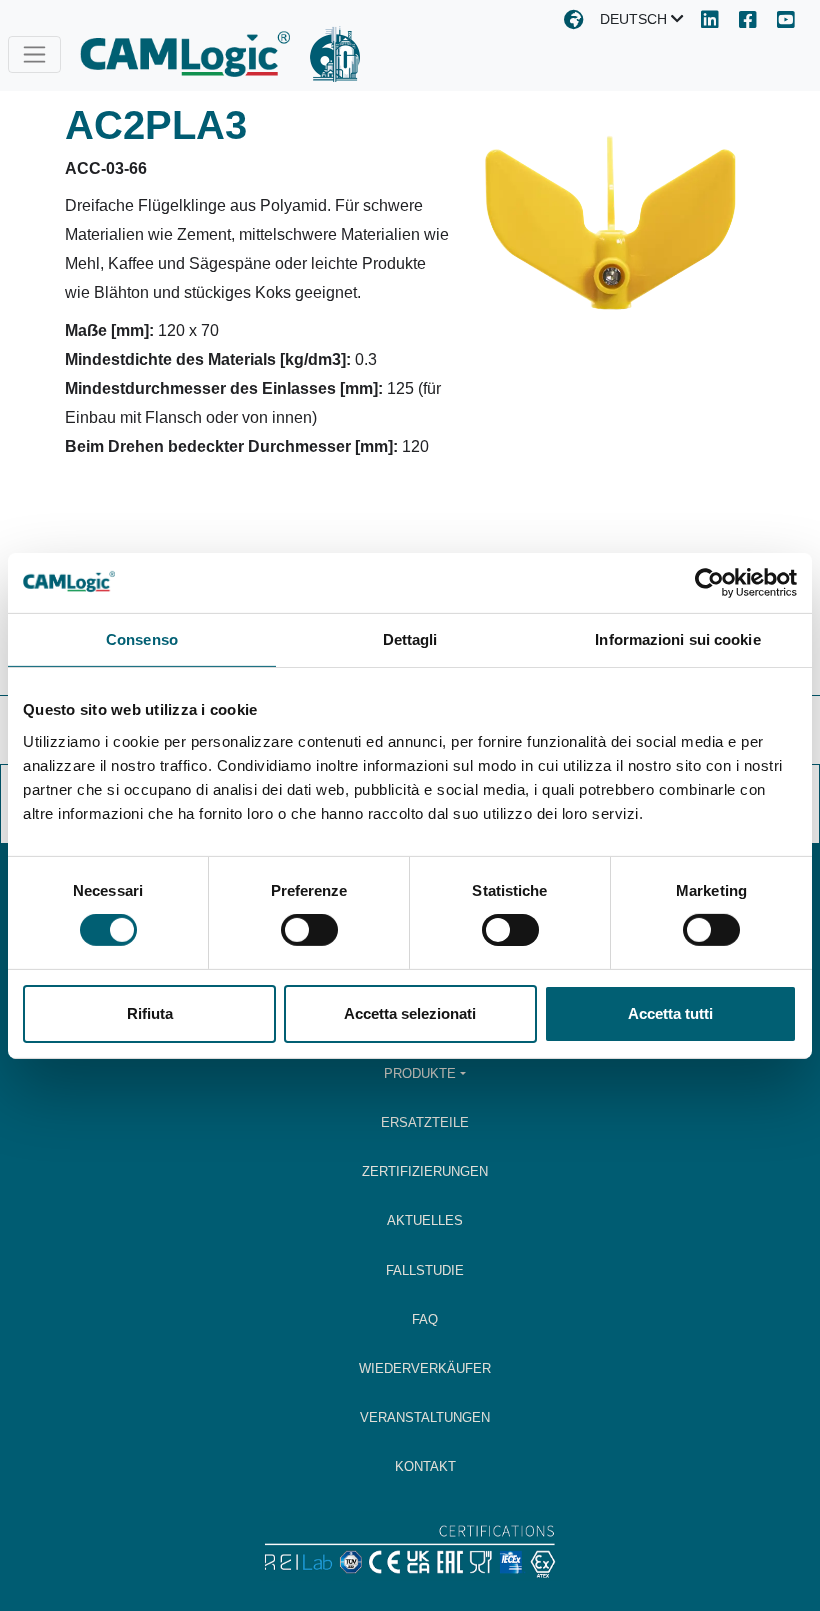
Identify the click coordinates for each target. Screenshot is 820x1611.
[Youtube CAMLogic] (786, 21)
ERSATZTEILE (425, 1122)
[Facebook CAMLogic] (748, 21)
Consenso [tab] (142, 638)
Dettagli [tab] (410, 638)
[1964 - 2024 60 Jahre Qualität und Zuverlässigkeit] (335, 54)
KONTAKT (425, 1466)
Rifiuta (150, 1013)
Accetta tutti (670, 1013)
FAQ (425, 1319)
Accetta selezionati (410, 1013)
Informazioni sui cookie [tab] (677, 638)
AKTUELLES (425, 1220)
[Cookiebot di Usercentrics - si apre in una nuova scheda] (709, 582)
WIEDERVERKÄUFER (425, 1368)
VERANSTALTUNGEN (425, 1417)
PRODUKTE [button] (420, 1073)
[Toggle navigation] (34, 54)
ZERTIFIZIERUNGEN (425, 1171)
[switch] (309, 930)
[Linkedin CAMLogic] (710, 21)
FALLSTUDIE (425, 1270)
